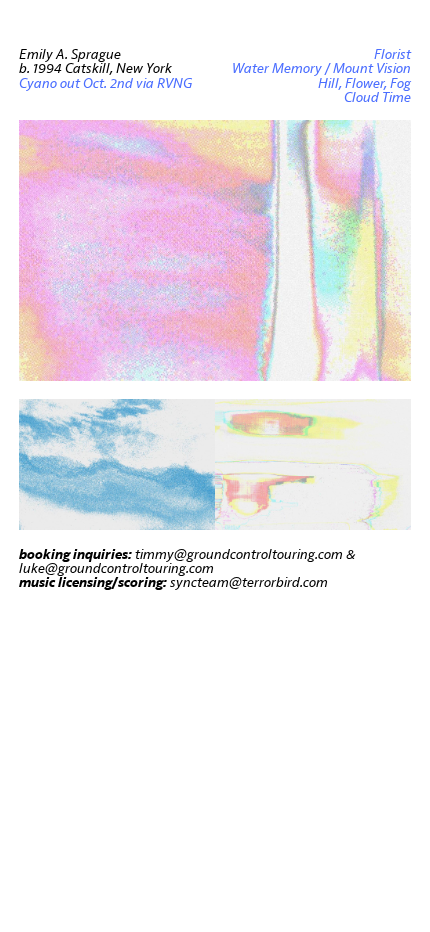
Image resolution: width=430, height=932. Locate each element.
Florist (392, 54)
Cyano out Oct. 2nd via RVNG (106, 83)
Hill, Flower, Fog (364, 83)
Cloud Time (377, 97)
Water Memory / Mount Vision (321, 68)
